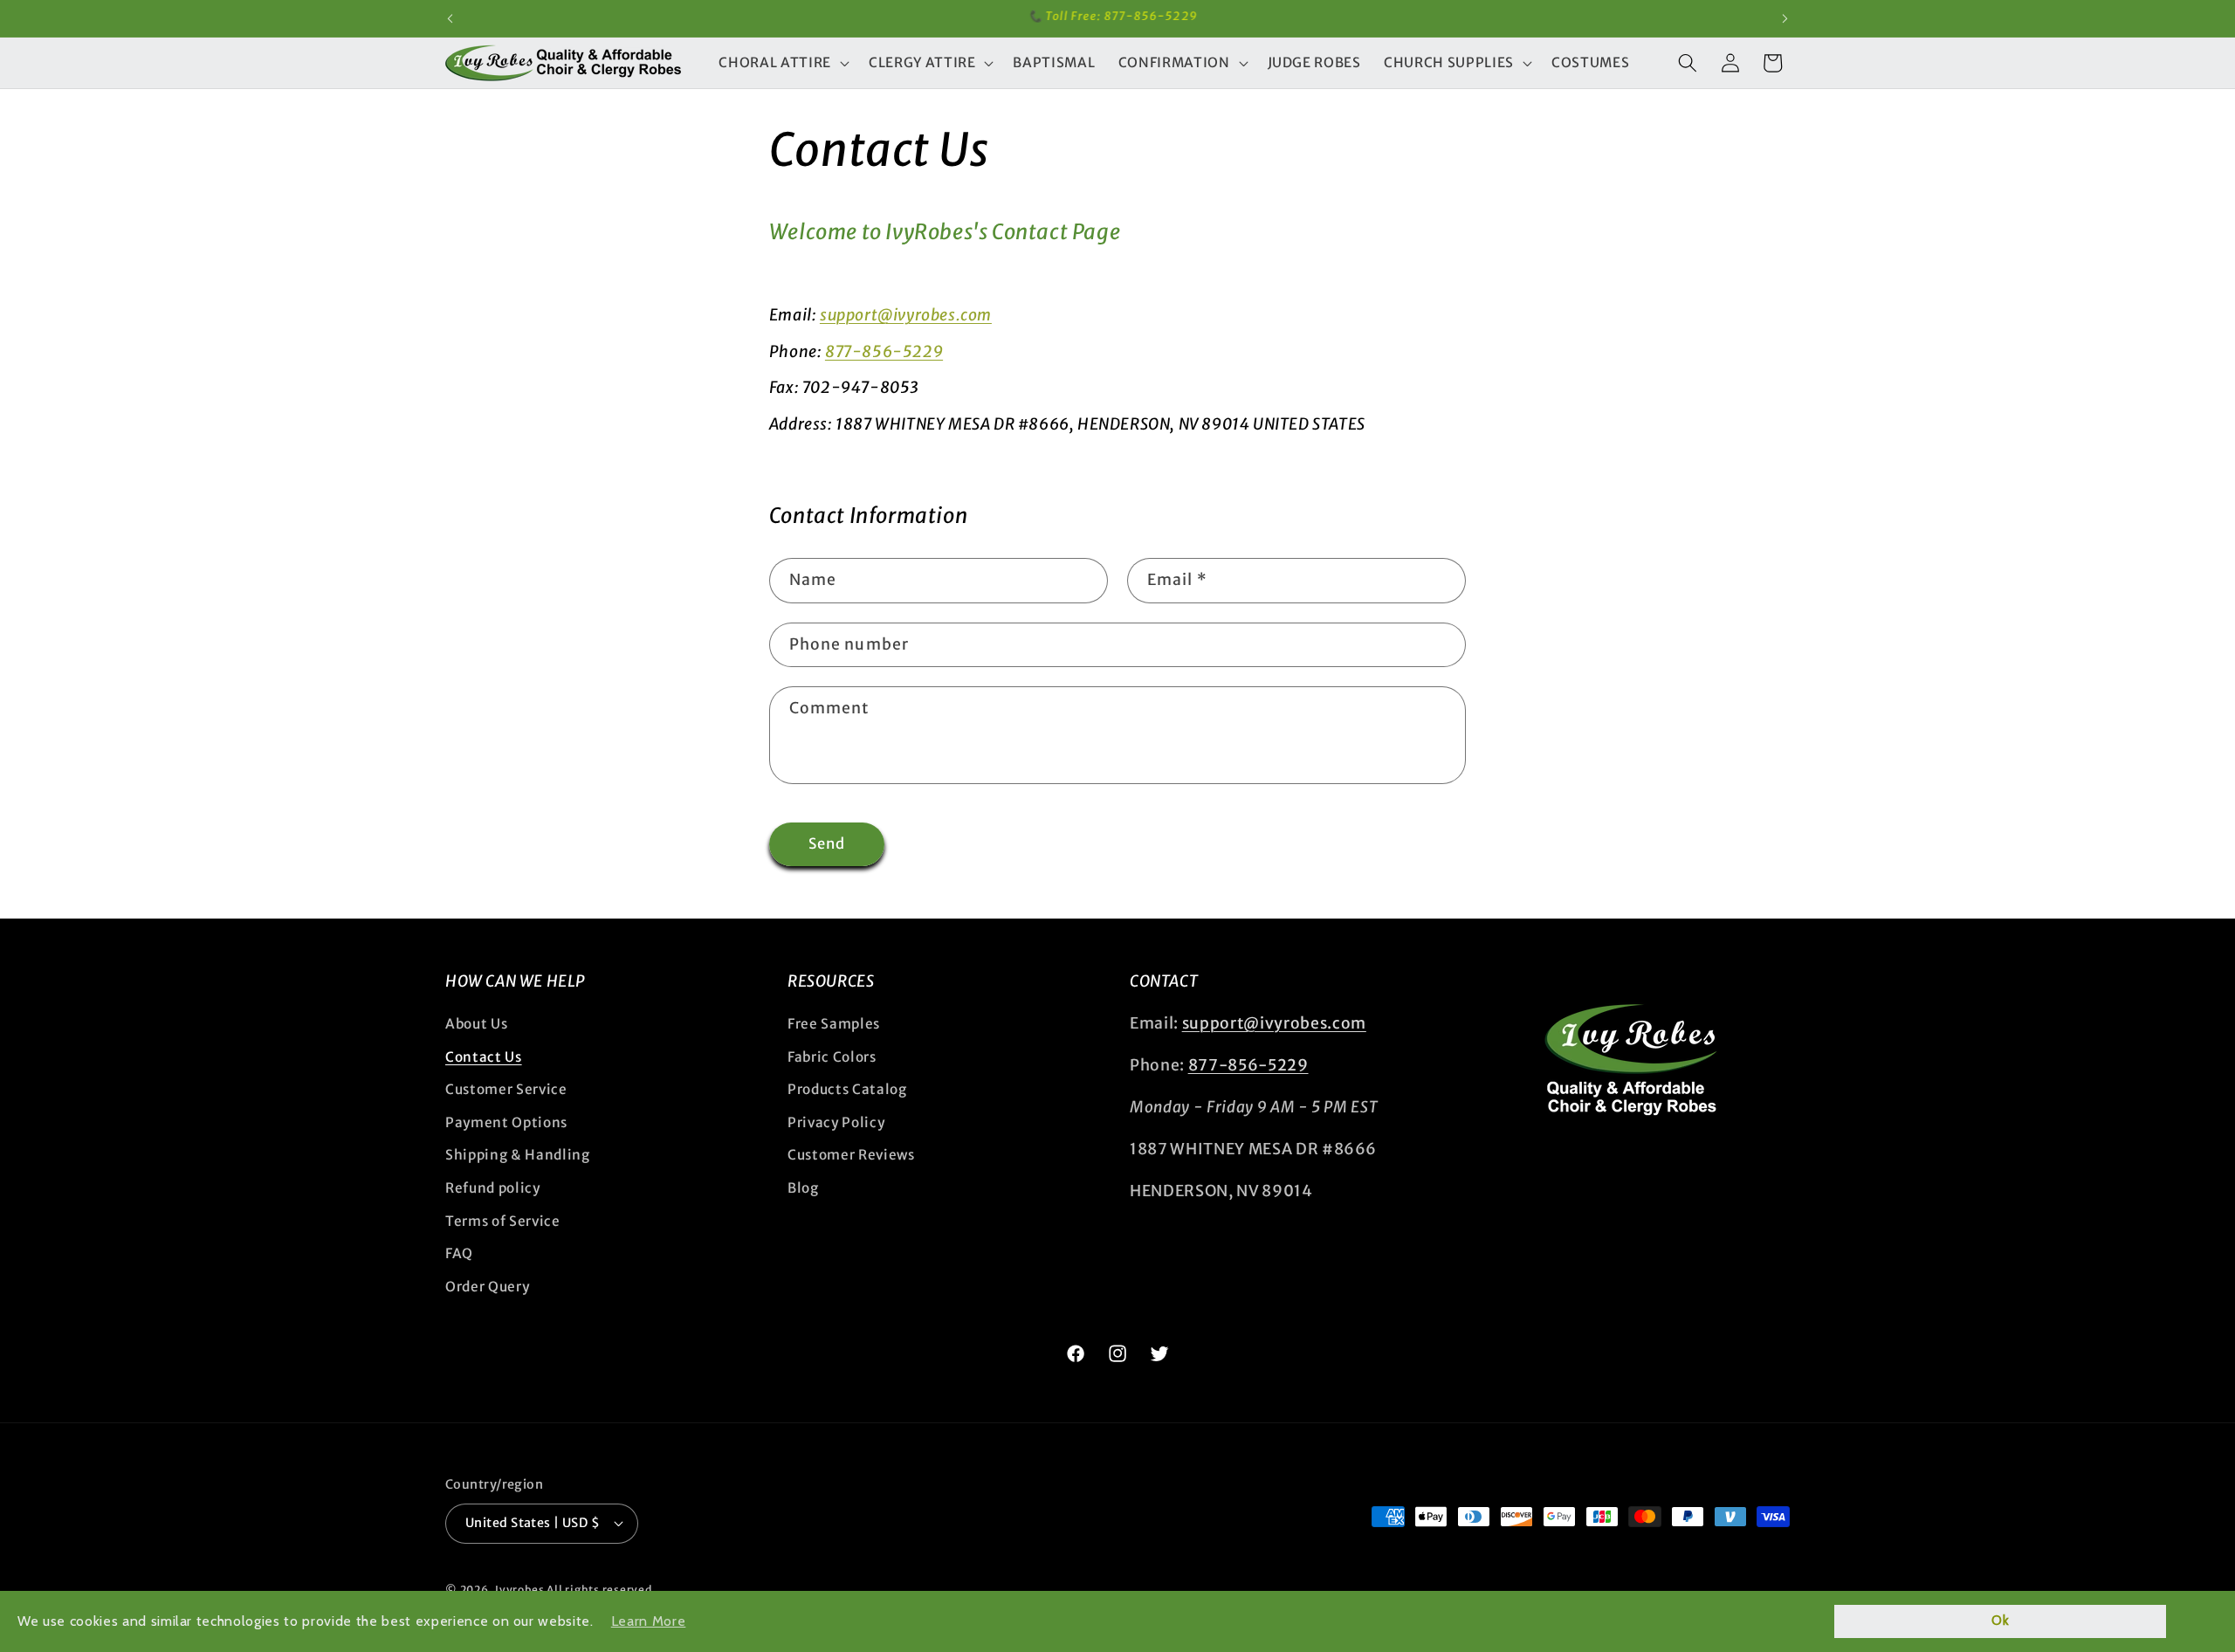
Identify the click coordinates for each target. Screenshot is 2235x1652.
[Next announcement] (1785, 18)
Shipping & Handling (518, 1155)
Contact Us (484, 1057)
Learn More (649, 1621)
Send (827, 844)
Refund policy (493, 1188)
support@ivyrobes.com (906, 315)
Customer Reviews (851, 1155)
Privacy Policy (836, 1122)
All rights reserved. (601, 1590)
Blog (803, 1188)
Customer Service (506, 1089)
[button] (782, 63)
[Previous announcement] (450, 18)
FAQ (459, 1253)
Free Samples (834, 1024)
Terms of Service (503, 1221)
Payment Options (506, 1122)
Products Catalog (847, 1089)
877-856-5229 (884, 351)
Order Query (487, 1287)
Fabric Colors (832, 1057)
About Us (476, 1024)
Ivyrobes (519, 1590)
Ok (2000, 1621)
